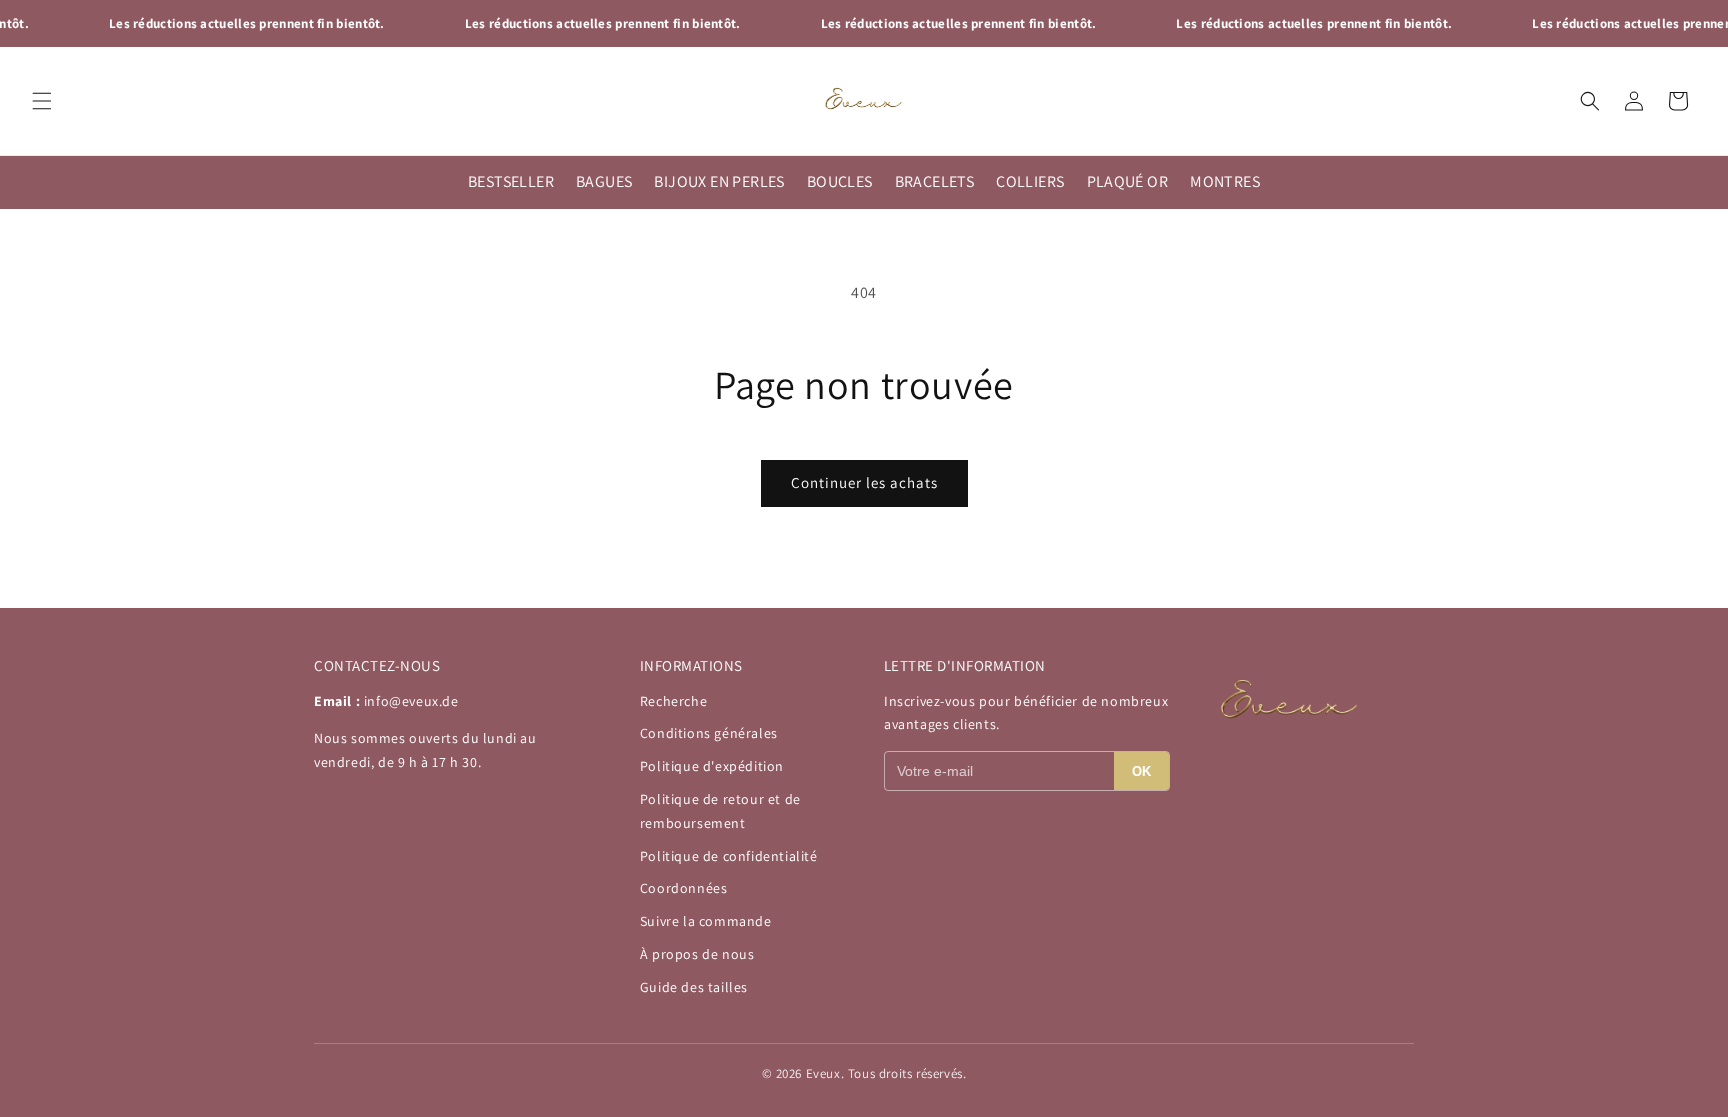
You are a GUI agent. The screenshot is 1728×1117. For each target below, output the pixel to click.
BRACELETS (935, 181)
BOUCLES (840, 181)
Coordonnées (684, 888)
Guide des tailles (694, 987)
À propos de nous (697, 954)
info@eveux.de (411, 701)
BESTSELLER (511, 181)
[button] (42, 101)
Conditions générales (709, 733)
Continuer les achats (864, 482)
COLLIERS (1030, 181)
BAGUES (604, 181)
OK (1141, 771)
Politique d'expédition (712, 766)
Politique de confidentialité (729, 856)
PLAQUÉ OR (1128, 181)
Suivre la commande (706, 921)
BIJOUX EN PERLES (719, 181)
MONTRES (1225, 181)
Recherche (673, 701)
